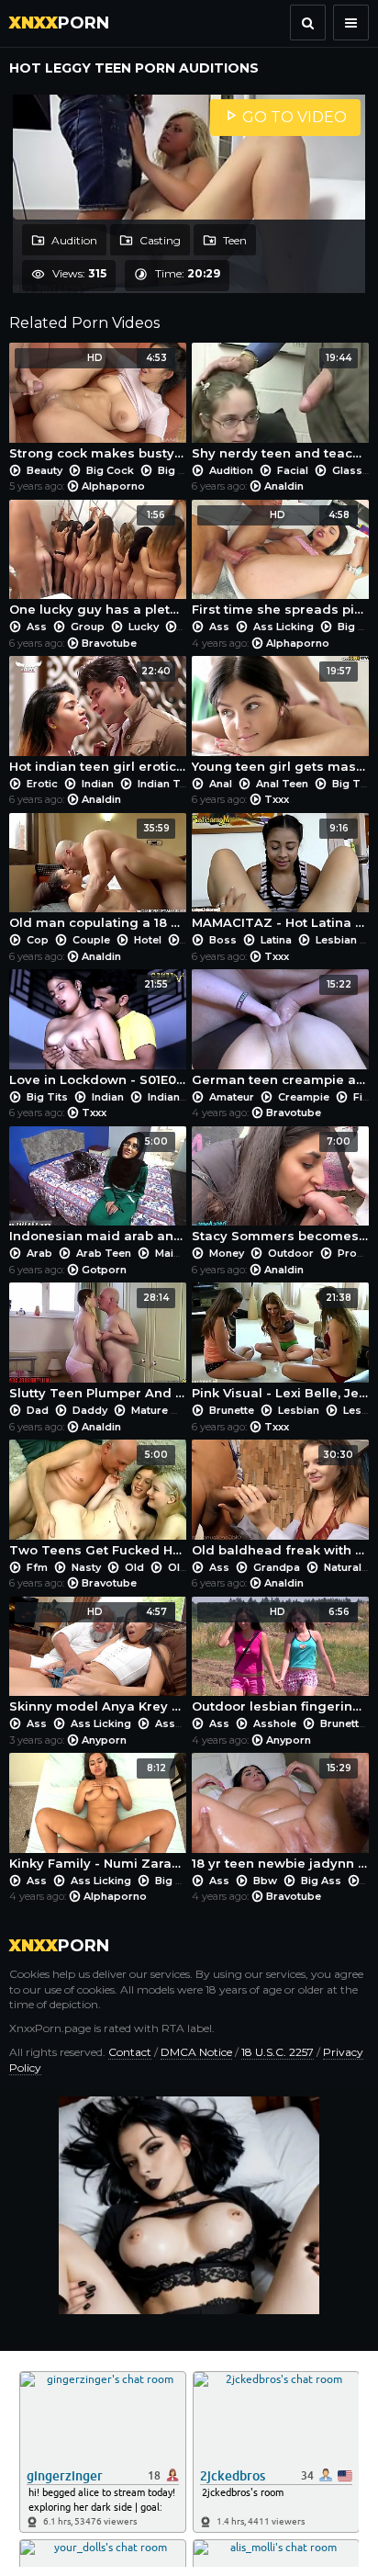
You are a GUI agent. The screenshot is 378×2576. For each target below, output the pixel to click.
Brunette (232, 1410)
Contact (130, 2052)
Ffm (37, 1567)
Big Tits (353, 784)
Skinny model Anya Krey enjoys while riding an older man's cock (98, 1660)
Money (227, 1253)
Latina (276, 940)
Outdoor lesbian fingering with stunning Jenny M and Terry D (280, 1660)
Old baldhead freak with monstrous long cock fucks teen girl (280, 1503)
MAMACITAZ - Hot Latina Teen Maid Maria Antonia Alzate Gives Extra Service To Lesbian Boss (280, 876)
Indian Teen (168, 784)
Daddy (90, 1410)
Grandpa (277, 1567)
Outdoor (291, 1253)
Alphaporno (113, 486)
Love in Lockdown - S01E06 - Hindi (98, 1033)
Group (88, 627)
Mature (150, 1410)
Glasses (354, 470)
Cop (38, 940)
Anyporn (104, 1740)
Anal (221, 784)
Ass (37, 627)
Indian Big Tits (186, 1097)
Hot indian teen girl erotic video (98, 719)
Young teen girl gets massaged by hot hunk (280, 719)
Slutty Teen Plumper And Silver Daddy (98, 1346)
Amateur (232, 1097)
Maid (168, 1253)
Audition (73, 240)
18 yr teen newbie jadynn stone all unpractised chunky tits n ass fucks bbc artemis (280, 1816)
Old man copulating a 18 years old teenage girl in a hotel (98, 876)
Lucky (144, 627)
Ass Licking (283, 627)
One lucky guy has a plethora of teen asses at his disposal (98, 563)
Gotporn (104, 1270)
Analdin (284, 486)
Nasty (86, 1567)
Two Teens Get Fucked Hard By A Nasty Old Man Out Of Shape (98, 1503)
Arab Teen (104, 1253)
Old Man (190, 1567)
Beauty (44, 470)
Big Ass (175, 1881)
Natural (343, 1567)
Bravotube (109, 643)
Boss (223, 940)
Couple (91, 940)
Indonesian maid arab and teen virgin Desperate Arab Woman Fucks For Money (98, 1190)
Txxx (277, 799)
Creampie (304, 1097)
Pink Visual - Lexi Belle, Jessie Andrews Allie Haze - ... (280, 1346)
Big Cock (110, 470)
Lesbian (336, 940)
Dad (38, 1410)
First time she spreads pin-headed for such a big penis (280, 563)
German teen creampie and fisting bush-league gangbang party (280, 1033)
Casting (159, 240)
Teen (233, 240)
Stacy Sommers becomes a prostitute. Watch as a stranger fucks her (280, 1190)
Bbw (265, 1881)
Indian (98, 784)
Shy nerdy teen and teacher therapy (280, 406)
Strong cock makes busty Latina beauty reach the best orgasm (98, 406)
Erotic (42, 784)
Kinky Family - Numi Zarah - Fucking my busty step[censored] (98, 1816)
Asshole (177, 1723)
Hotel (148, 940)
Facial (293, 470)
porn (59, 23)
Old (134, 1567)
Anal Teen (282, 784)
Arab (39, 1253)
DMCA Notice (196, 2052)
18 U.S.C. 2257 (278, 2052)
